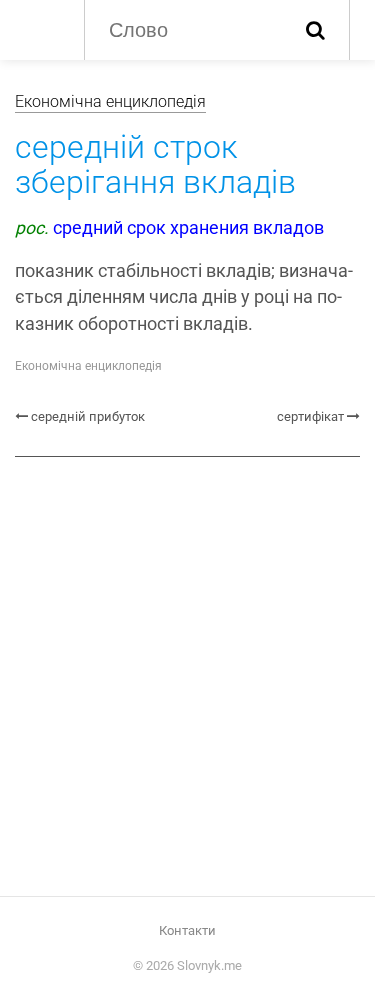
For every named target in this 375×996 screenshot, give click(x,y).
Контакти (187, 930)
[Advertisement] (187, 674)
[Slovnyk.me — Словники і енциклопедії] (39, 28)
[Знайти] (315, 30)
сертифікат (310, 416)
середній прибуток (88, 416)
